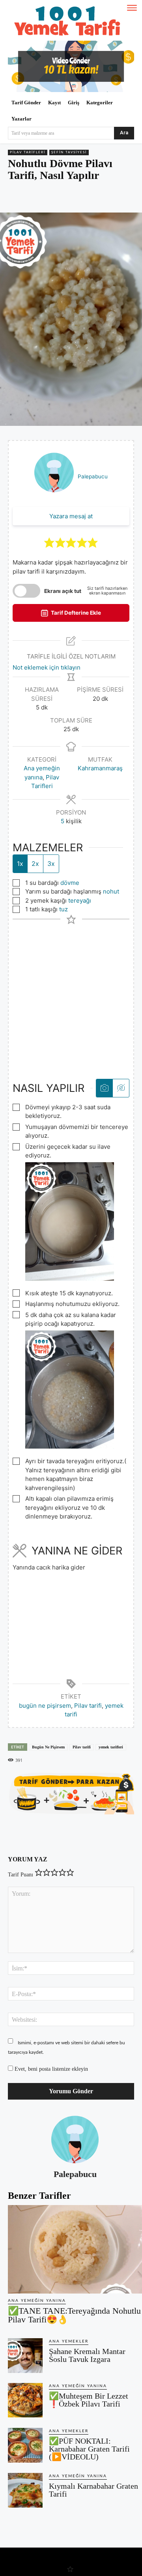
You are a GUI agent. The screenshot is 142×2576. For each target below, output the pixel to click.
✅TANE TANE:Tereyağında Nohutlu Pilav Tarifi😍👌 (74, 2315)
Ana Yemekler (69, 2341)
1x (20, 864)
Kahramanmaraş (100, 768)
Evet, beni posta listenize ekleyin (50, 2069)
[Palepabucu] (75, 2139)
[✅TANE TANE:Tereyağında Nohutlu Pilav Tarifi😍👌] (75, 2249)
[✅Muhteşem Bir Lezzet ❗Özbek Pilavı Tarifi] (25, 2400)
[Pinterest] (59, 198)
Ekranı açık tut (63, 591)
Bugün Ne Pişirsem (48, 1747)
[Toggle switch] (26, 591)
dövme (70, 883)
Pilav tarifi (88, 1706)
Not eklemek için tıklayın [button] (47, 667)
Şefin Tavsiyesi (69, 152)
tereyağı (80, 900)
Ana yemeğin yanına (37, 2301)
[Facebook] (41, 198)
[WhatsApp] (77, 198)
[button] (49, 542)
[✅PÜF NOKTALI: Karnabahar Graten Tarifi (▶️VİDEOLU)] (25, 2445)
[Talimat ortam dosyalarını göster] (104, 1088)
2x (35, 864)
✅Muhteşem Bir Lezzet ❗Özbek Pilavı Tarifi (89, 2400)
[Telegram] (95, 198)
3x (51, 864)
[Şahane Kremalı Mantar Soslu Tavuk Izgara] (25, 2356)
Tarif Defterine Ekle (75, 613)
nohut (111, 891)
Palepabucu (93, 476)
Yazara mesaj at (71, 516)
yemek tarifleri (111, 1747)
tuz (64, 909)
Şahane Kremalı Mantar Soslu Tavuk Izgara (87, 2355)
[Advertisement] (71, 995)
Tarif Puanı (21, 1875)
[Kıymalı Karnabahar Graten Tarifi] (25, 2490)
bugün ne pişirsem (45, 1706)
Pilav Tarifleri (28, 152)
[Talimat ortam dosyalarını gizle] (121, 1088)
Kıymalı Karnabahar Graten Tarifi (93, 2490)
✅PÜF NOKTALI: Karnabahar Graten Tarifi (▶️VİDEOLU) (89, 2449)
